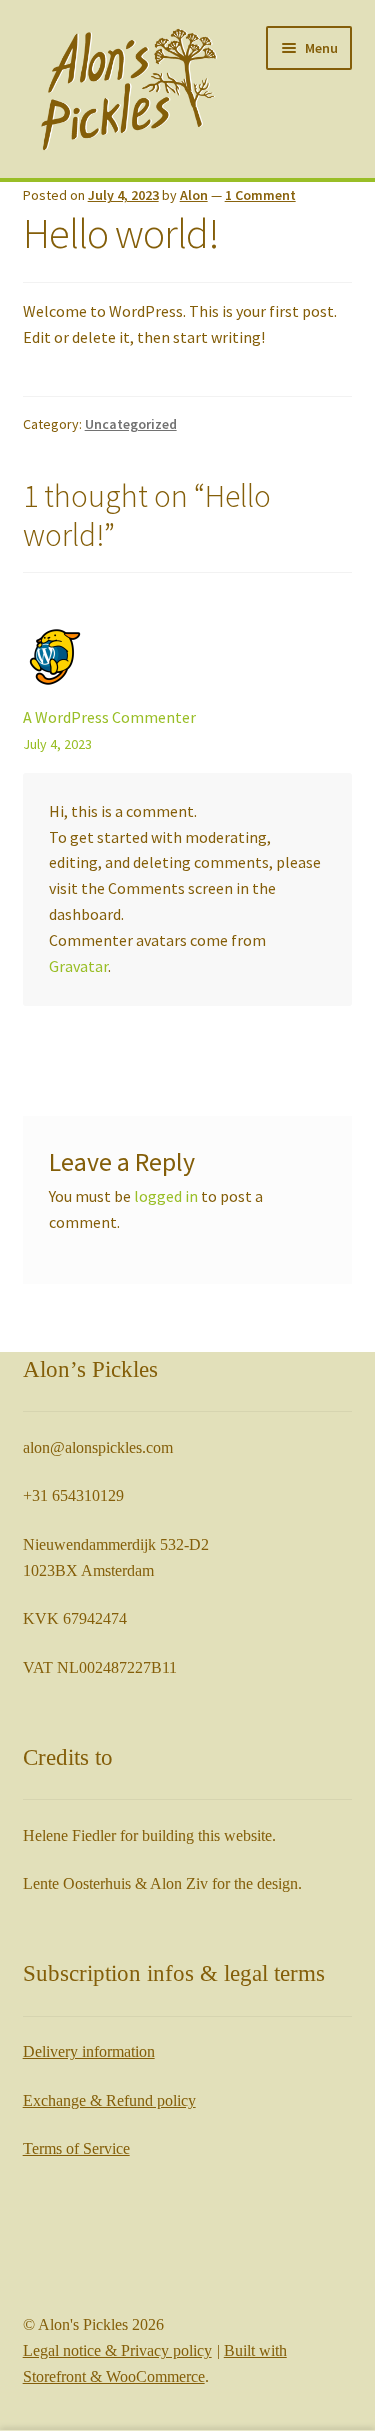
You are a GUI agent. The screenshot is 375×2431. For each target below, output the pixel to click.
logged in (166, 1196)
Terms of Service (76, 2148)
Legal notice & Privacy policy (117, 2350)
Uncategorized (131, 424)
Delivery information (89, 2051)
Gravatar (78, 966)
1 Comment (260, 195)
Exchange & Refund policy (109, 2100)
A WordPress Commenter (109, 717)
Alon (194, 195)
